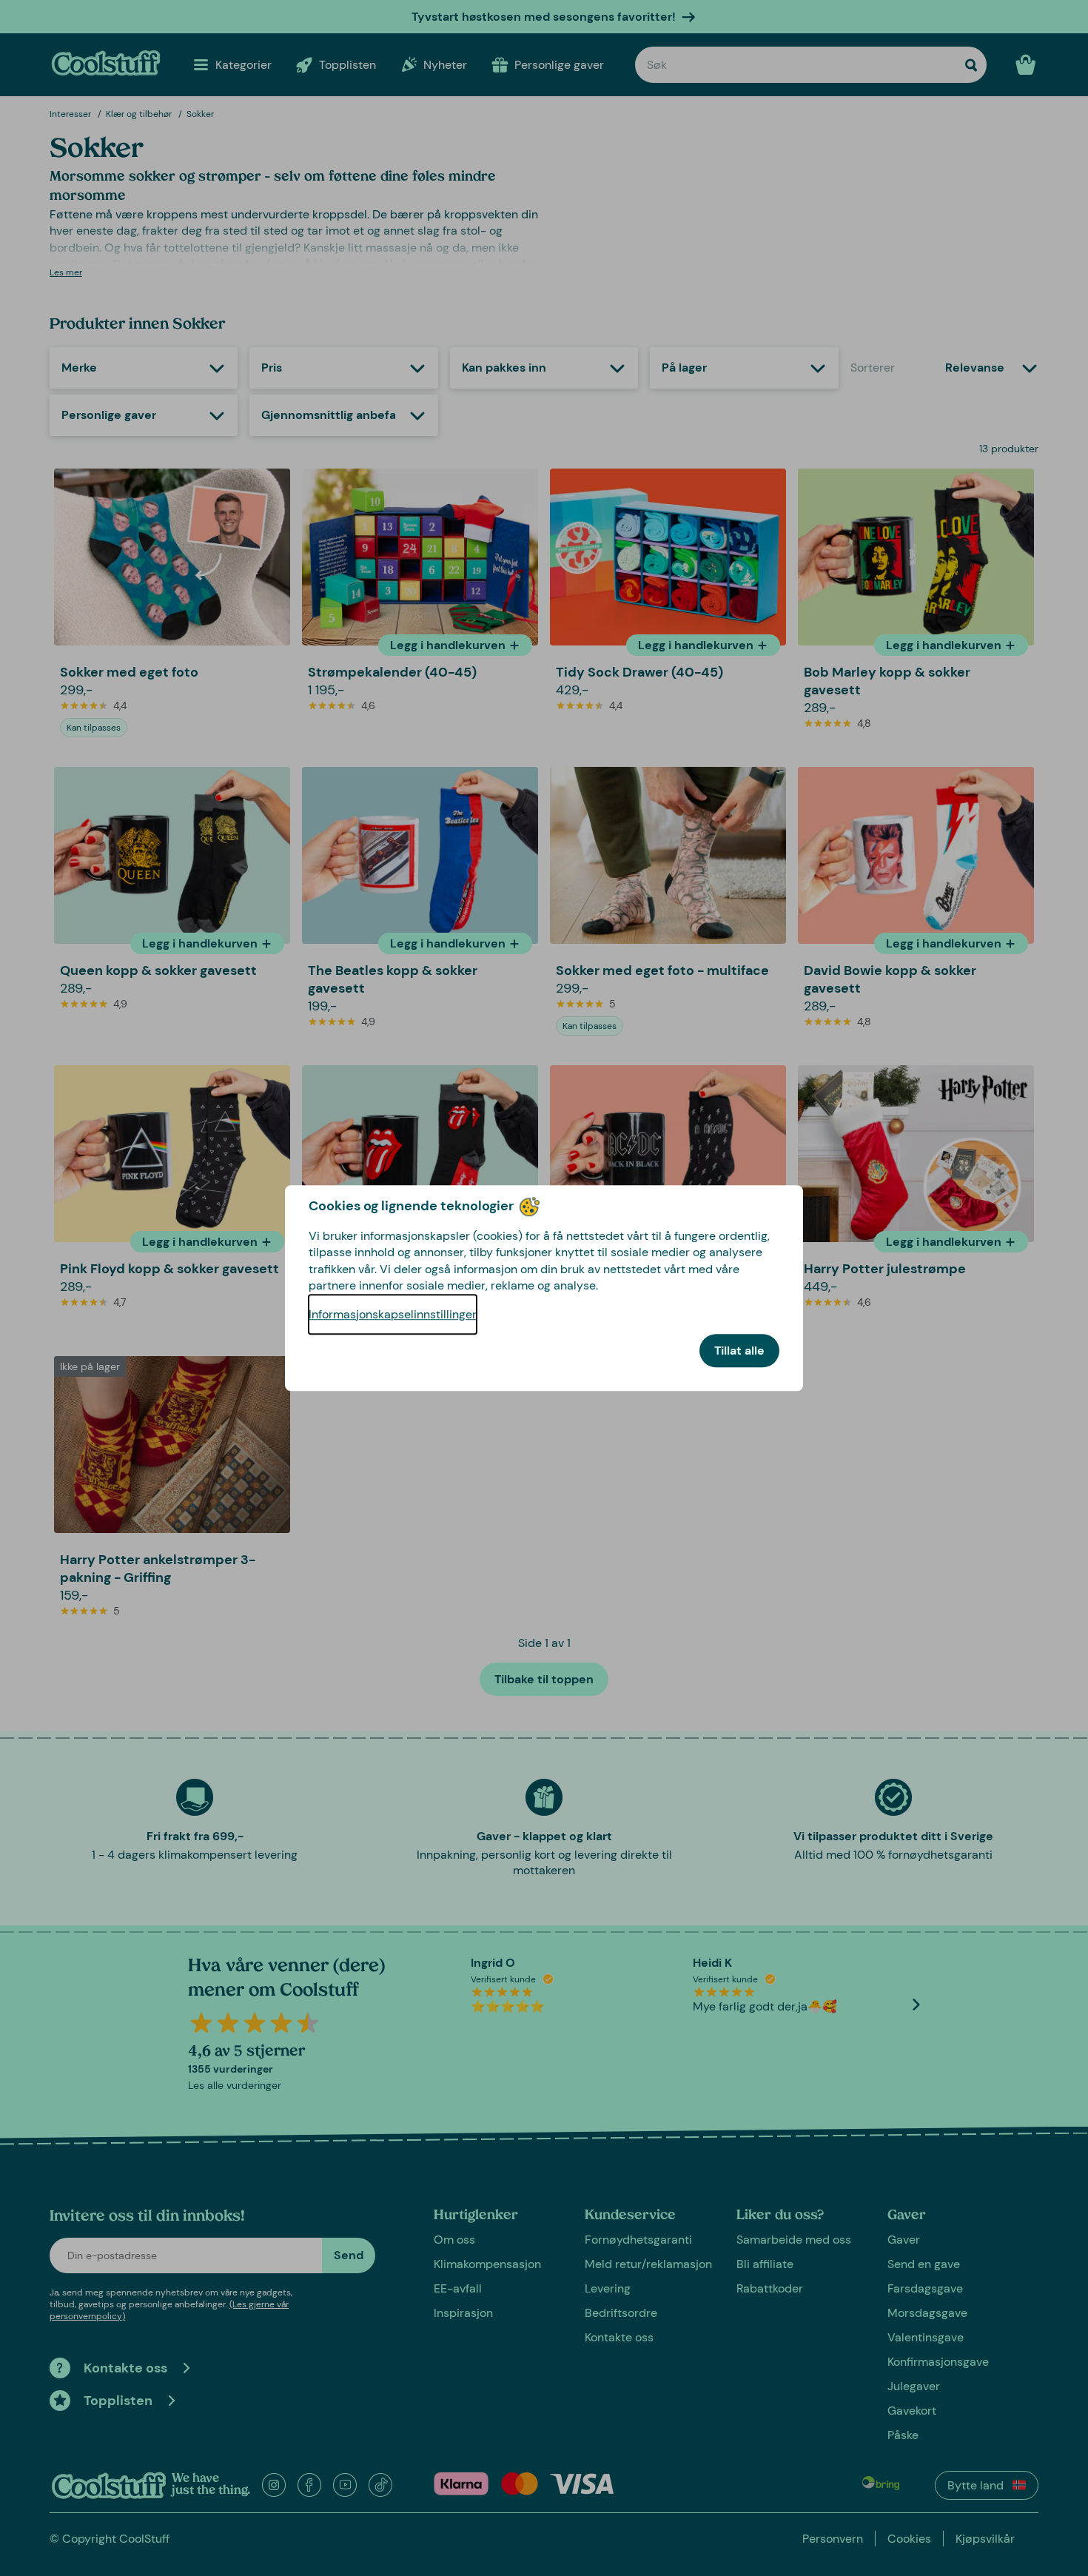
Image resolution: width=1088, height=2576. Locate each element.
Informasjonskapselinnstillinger (393, 1314)
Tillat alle (739, 1351)
